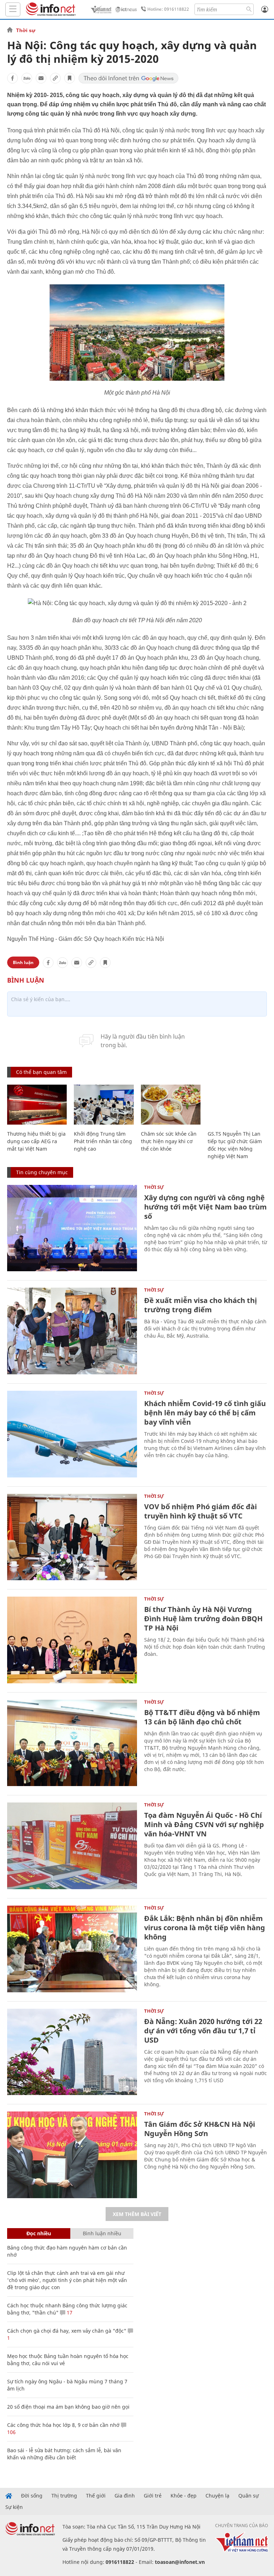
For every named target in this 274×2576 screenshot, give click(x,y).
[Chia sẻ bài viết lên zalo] (27, 78)
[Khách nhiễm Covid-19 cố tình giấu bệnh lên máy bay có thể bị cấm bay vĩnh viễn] (72, 1434)
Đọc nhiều (39, 2233)
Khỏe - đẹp (184, 2496)
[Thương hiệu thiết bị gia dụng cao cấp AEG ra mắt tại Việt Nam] (37, 1105)
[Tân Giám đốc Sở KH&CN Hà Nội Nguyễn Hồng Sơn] (72, 2155)
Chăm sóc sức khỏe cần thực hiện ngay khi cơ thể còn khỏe (169, 1141)
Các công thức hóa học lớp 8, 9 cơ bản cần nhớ (63, 2425)
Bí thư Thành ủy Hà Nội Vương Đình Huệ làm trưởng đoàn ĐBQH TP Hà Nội (203, 1619)
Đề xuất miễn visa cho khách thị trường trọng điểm (201, 1305)
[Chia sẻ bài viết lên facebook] (12, 78)
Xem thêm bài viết (137, 2214)
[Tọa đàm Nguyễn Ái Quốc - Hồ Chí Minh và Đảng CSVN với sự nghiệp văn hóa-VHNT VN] (72, 1846)
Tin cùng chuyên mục (42, 1172)
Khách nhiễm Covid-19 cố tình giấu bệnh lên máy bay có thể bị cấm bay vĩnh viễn (205, 1413)
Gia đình (125, 2496)
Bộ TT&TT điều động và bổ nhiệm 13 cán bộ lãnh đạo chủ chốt (202, 1717)
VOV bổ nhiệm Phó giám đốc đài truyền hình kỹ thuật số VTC (201, 1511)
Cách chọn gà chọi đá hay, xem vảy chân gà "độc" (67, 2331)
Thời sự (26, 30)
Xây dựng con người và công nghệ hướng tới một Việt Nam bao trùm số (205, 1207)
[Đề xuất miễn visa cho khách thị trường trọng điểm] (72, 1331)
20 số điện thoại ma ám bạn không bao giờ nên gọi (68, 2407)
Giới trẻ (153, 2496)
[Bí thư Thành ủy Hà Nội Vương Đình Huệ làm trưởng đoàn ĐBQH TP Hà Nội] (72, 1640)
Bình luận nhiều (102, 2233)
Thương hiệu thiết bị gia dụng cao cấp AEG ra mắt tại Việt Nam (36, 1141)
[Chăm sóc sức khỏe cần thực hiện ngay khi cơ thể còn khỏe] (171, 1105)
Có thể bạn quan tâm (41, 1072)
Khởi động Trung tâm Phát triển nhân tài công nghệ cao (103, 1141)
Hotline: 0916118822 (168, 9)
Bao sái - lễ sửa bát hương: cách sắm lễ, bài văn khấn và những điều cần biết (64, 2454)
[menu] (13, 9)
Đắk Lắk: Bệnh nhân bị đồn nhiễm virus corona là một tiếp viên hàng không (205, 1928)
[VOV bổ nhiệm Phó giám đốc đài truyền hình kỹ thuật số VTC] (72, 1537)
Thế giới (96, 2496)
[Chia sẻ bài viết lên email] (41, 78)
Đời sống (32, 2496)
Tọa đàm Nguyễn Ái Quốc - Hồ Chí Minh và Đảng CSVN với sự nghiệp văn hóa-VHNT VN (204, 1824)
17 (69, 2313)
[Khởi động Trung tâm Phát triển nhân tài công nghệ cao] (104, 1105)
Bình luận (23, 962)
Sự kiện (14, 2507)
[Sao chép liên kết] (55, 78)
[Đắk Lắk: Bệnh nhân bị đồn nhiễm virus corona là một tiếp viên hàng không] (72, 1949)
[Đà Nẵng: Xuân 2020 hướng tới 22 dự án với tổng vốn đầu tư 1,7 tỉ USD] (72, 2052)
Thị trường (64, 2496)
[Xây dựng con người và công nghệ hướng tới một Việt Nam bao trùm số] (72, 1228)
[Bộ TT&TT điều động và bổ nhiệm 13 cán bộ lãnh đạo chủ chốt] (72, 1743)
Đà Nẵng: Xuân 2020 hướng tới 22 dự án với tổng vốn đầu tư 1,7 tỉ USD (203, 2031)
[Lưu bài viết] (70, 78)
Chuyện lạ (217, 2496)
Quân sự (248, 2496)
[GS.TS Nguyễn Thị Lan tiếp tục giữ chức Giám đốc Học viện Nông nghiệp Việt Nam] (237, 1105)
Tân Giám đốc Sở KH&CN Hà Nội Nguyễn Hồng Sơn (200, 2129)
